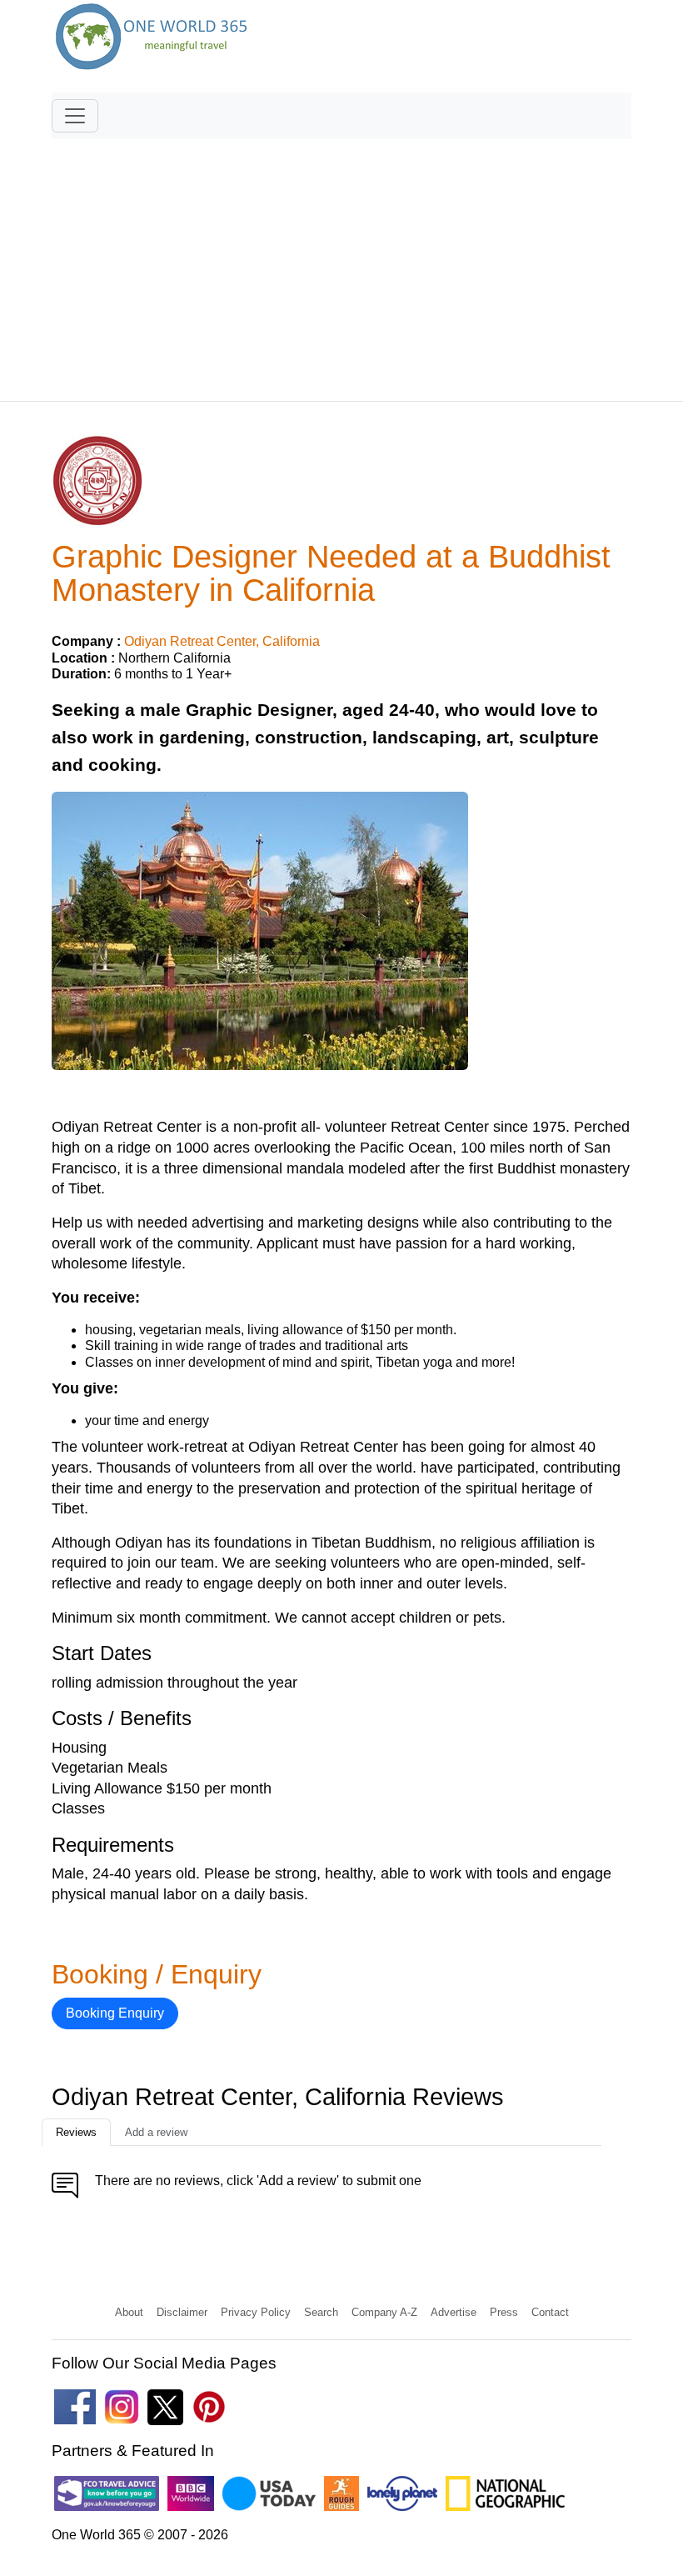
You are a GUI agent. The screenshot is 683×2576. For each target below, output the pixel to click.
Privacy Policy (256, 2312)
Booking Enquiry (115, 2013)
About (129, 2312)
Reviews (76, 2132)
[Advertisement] (341, 263)
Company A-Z (384, 2312)
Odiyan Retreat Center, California (222, 641)
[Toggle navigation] (75, 116)
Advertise (454, 2312)
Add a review (156, 2132)
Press (504, 2312)
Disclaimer (182, 2312)
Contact (550, 2312)
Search (321, 2312)
